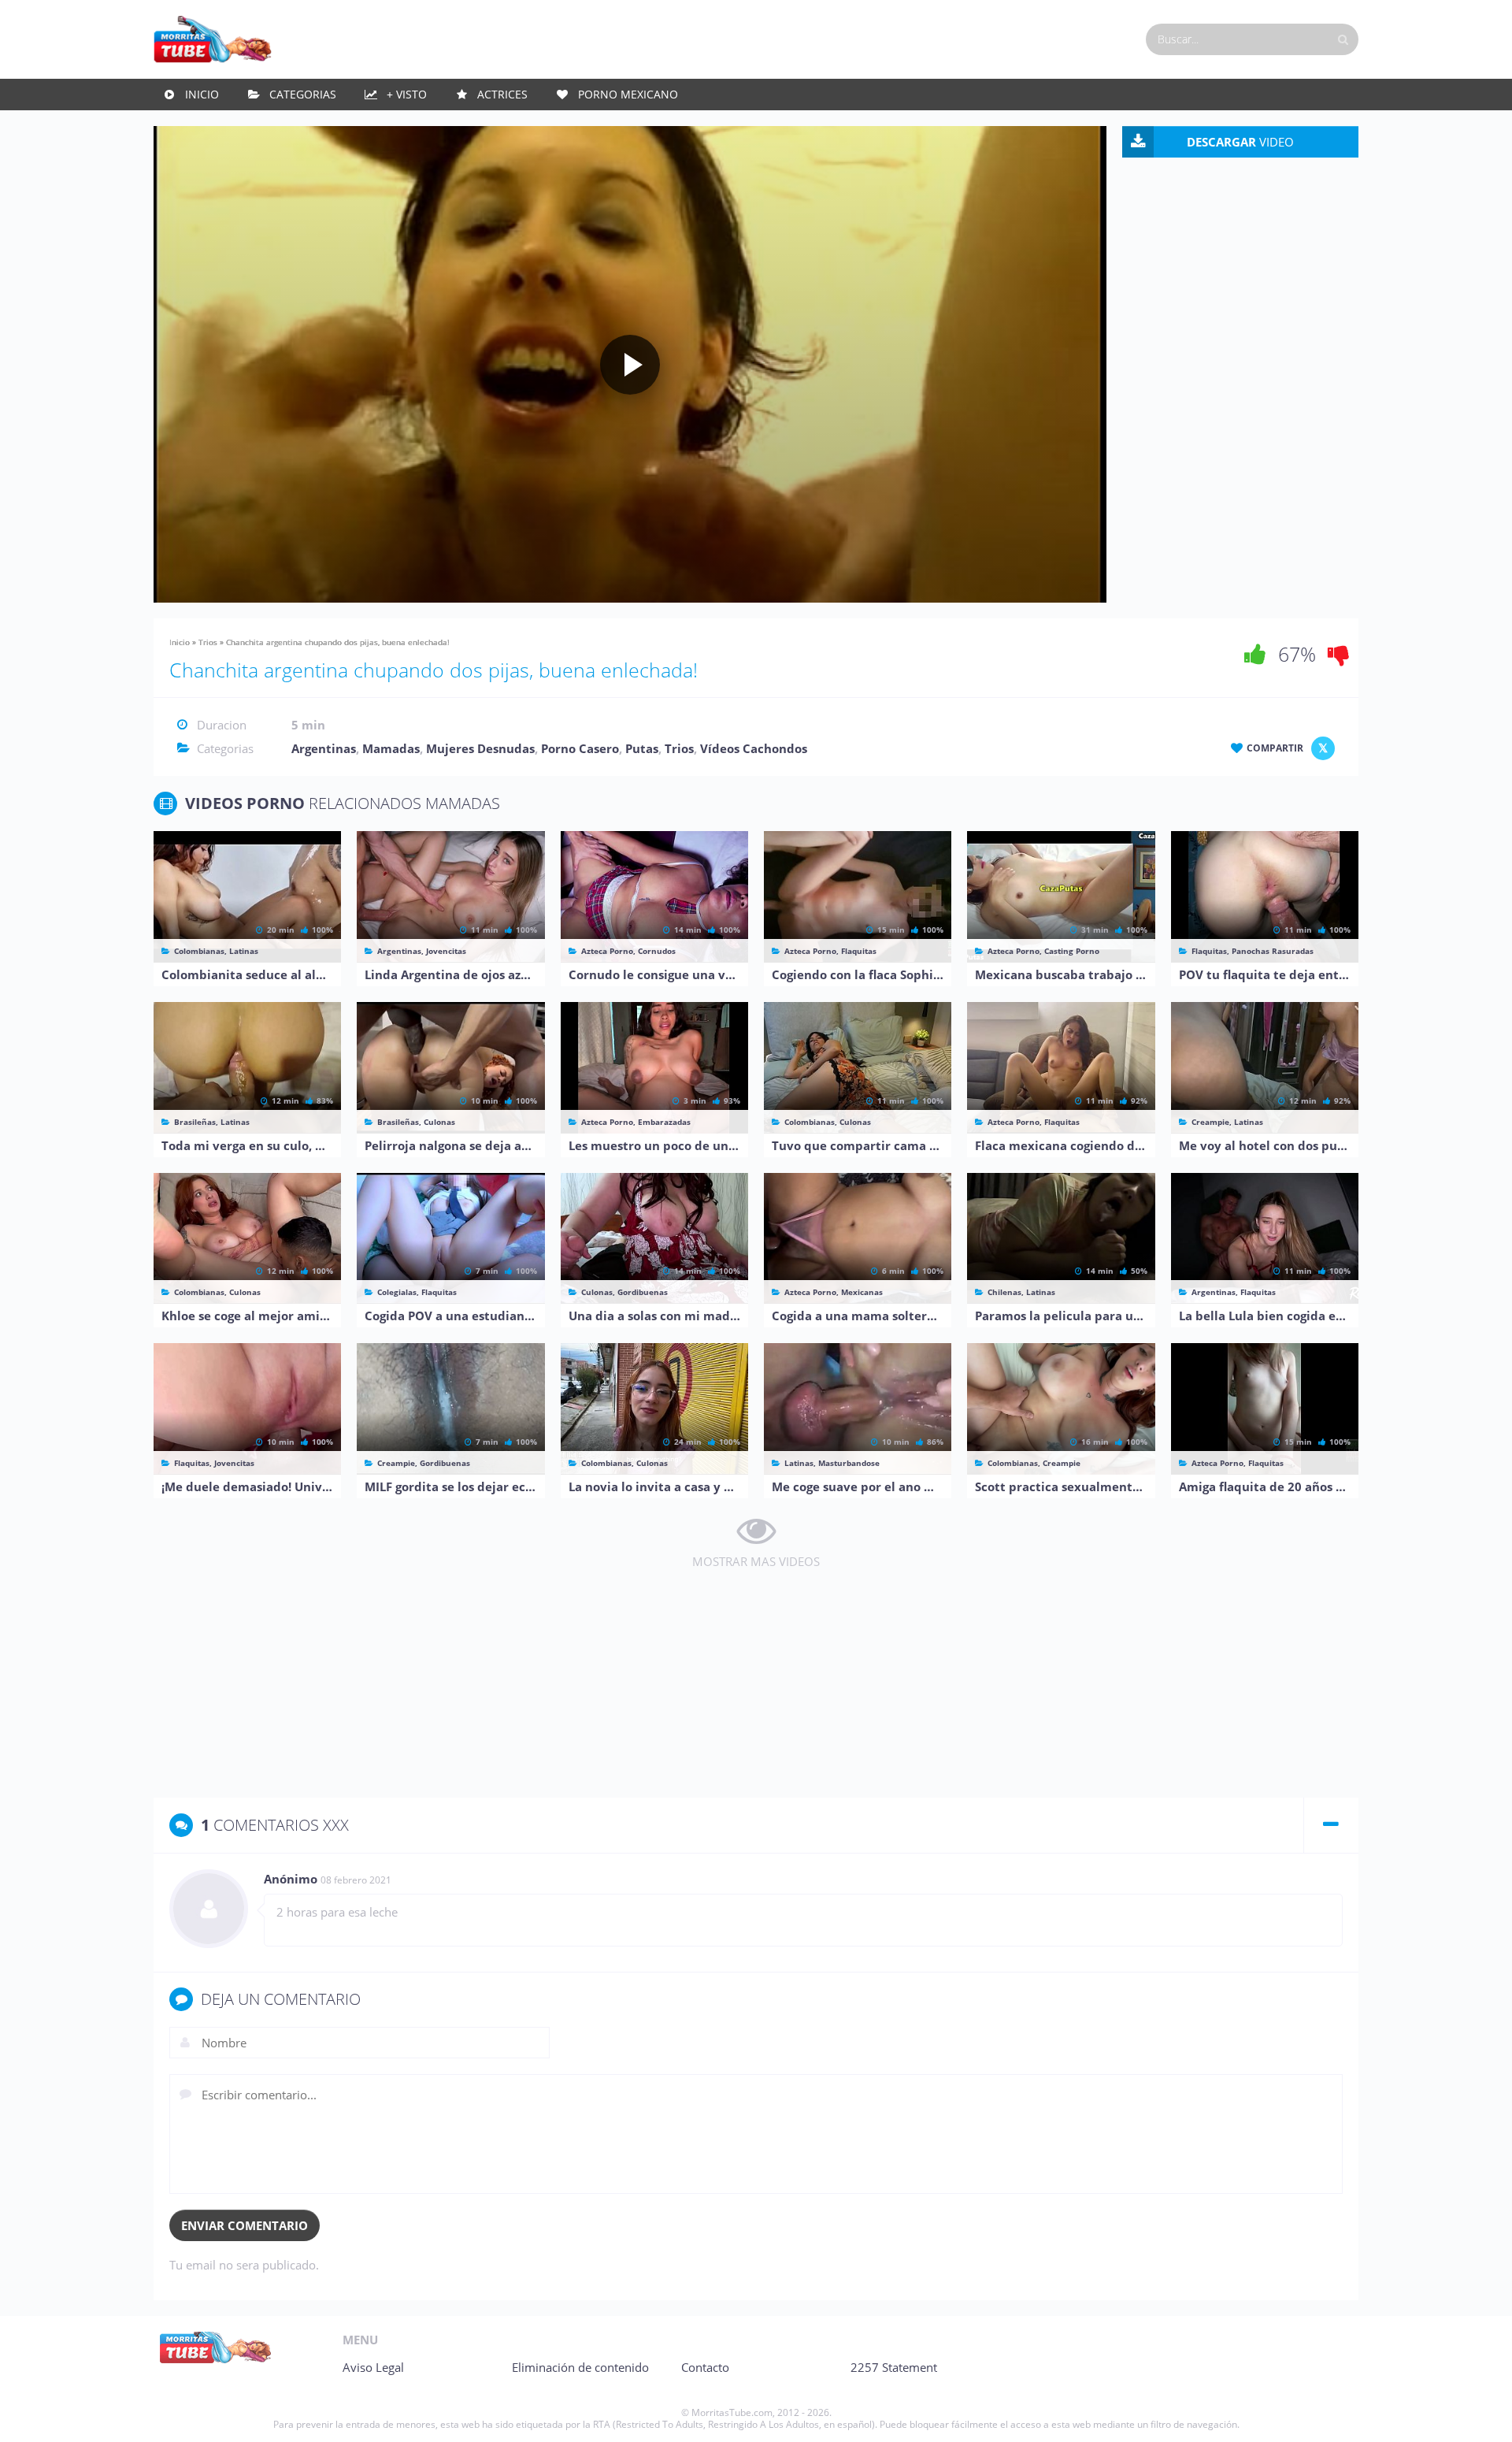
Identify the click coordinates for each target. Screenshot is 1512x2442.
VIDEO (1240, 142)
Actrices (502, 94)
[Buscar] (1343, 39)
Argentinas (324, 748)
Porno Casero (580, 748)
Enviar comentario (245, 2225)
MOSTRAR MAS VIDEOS (756, 1561)
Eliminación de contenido (580, 2367)
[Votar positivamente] (1255, 654)
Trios (208, 642)
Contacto (705, 2367)
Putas (642, 748)
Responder (1313, 1881)
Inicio (202, 94)
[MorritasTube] (213, 38)
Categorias (303, 94)
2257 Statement (894, 2367)
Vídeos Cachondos (754, 748)
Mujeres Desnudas (480, 748)
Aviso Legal (373, 2367)
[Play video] (630, 365)
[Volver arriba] (1479, 2414)
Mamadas (391, 748)
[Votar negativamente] (1339, 654)
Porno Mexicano (628, 94)
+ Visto (407, 94)
